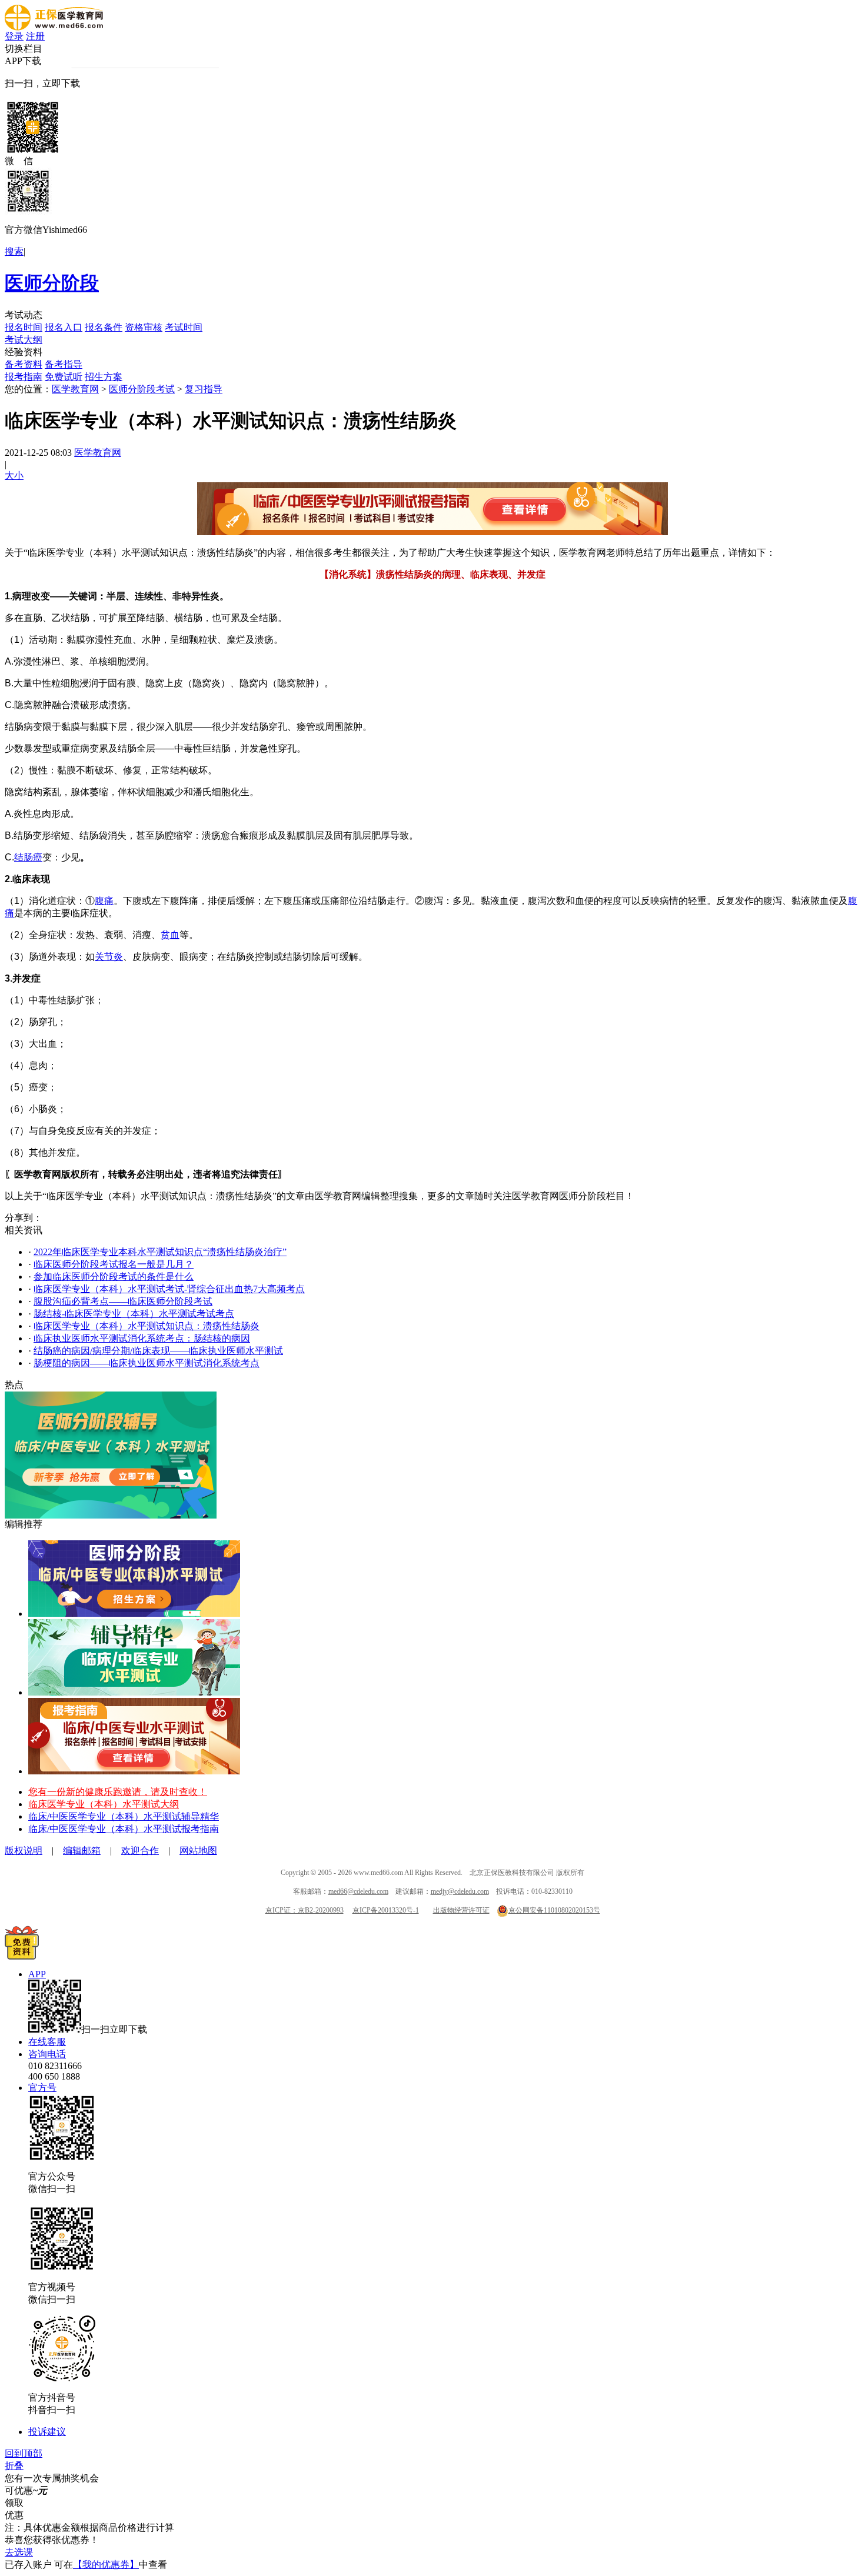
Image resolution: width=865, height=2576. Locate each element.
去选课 (19, 2552)
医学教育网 (75, 389)
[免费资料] (22, 1956)
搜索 (14, 251)
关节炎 (109, 957)
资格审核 (144, 327)
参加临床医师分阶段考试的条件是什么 (114, 1277)
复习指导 (204, 389)
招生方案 (104, 377)
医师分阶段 (52, 283)
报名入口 (64, 327)
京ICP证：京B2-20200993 (305, 1910)
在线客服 (47, 2042)
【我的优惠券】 (106, 2565)
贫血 (170, 935)
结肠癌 (28, 857)
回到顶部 (24, 2453)
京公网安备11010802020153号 (554, 1910)
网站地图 (198, 1851)
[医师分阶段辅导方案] (134, 1614)
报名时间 (24, 327)
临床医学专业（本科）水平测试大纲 (104, 1804)
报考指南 (24, 377)
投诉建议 (47, 2432)
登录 (14, 36)
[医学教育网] (54, 27)
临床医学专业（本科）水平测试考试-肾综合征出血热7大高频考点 (169, 1289)
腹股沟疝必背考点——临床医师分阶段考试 (123, 1301)
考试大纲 (24, 340)
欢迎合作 (140, 1851)
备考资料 (24, 364)
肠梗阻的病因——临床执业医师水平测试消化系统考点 (147, 1363)
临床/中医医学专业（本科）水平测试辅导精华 (124, 1816)
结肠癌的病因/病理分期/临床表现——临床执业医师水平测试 (158, 1351)
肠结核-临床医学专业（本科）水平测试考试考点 (134, 1314)
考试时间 (184, 327)
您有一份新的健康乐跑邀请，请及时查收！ (118, 1792)
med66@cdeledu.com (358, 1891)
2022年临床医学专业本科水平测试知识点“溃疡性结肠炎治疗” (160, 1252)
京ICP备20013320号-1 (386, 1910)
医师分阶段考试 (142, 389)
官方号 (42, 2088)
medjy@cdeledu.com (460, 1891)
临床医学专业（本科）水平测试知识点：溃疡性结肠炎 (147, 1326)
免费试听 (64, 377)
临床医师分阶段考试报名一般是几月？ (114, 1264)
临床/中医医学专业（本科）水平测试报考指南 (124, 1829)
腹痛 (104, 901)
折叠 (14, 2466)
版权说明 (24, 1851)
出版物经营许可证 (461, 1910)
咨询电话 (47, 2054)
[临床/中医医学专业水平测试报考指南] (134, 1771)
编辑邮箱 (82, 1851)
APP (37, 1974)
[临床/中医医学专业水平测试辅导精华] (134, 1692)
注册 (35, 36)
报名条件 (104, 327)
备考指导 (64, 364)
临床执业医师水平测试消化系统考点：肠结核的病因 (142, 1338)
